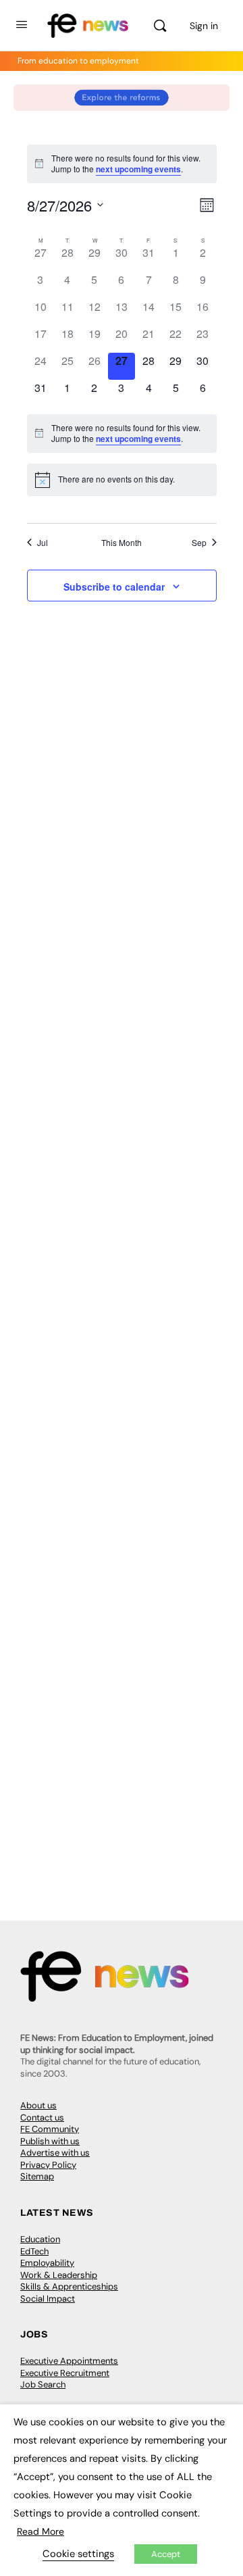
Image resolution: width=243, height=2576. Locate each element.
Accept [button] (166, 2554)
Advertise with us (55, 2153)
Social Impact (48, 2299)
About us (38, 2105)
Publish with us (50, 2141)
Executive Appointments (69, 2361)
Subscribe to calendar (114, 587)
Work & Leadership (59, 2275)
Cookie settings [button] (78, 2554)
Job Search (43, 2384)
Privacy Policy (48, 2165)
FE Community (50, 2129)
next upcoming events (138, 169)
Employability (47, 2263)
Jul (43, 543)
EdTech (34, 2251)
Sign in (204, 26)
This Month (122, 543)
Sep (199, 543)
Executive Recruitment (65, 2373)
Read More (40, 2531)
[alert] (122, 164)
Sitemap (37, 2176)
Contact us (42, 2117)
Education (40, 2239)
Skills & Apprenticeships (69, 2286)
